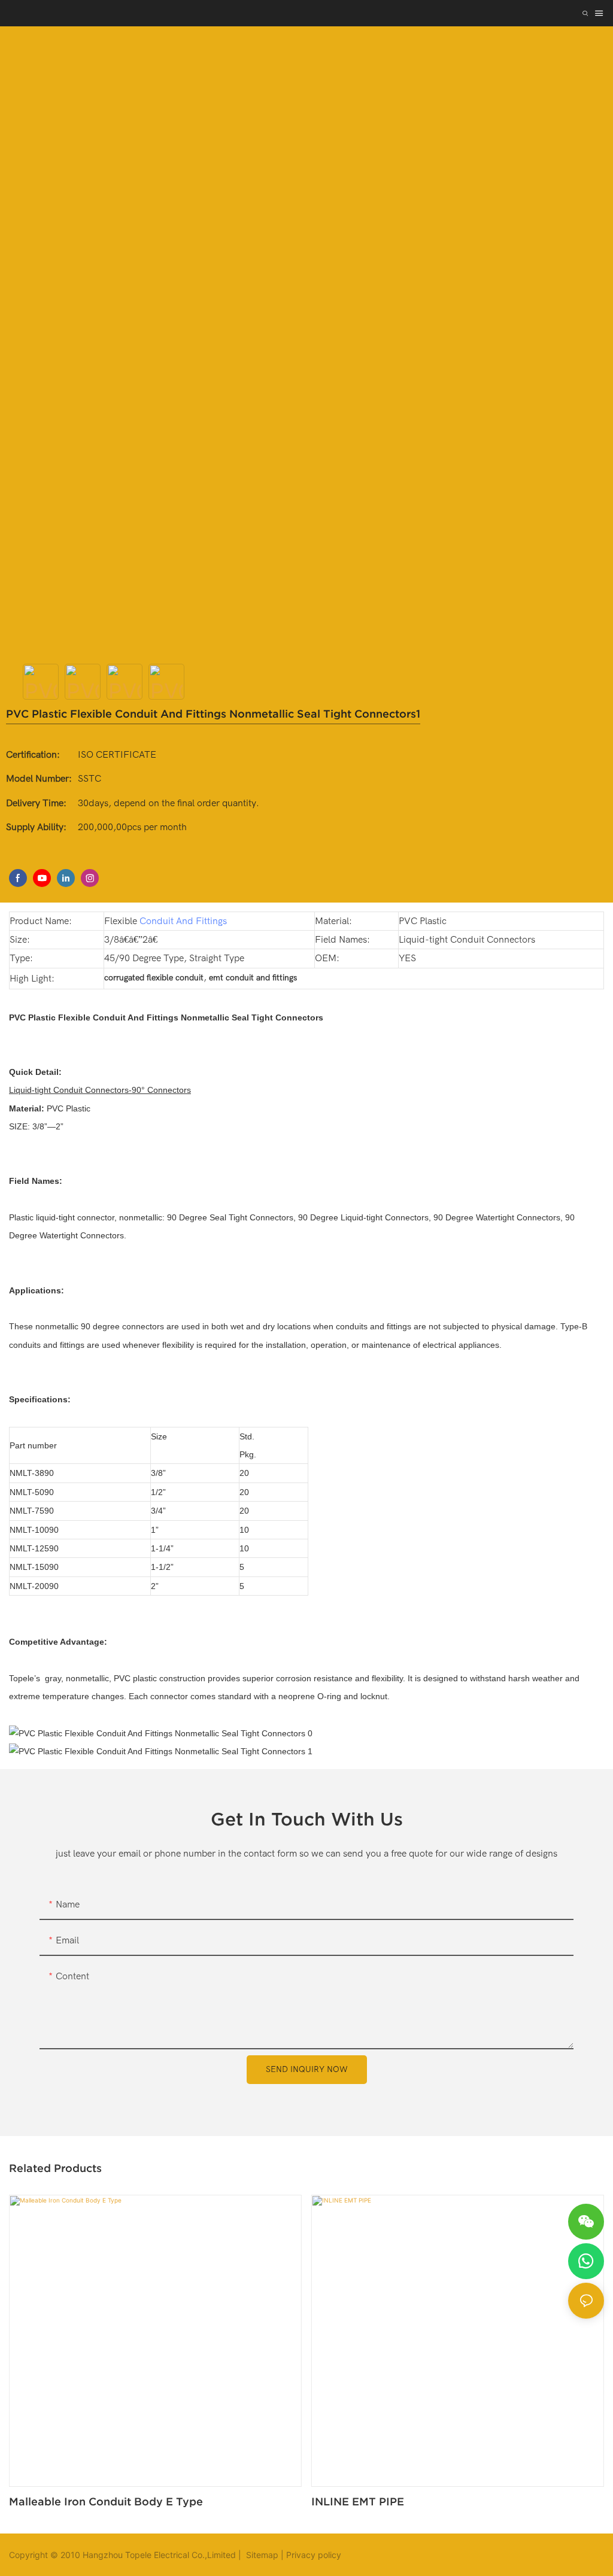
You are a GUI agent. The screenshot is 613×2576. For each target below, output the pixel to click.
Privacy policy (314, 2555)
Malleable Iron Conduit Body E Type (106, 2501)
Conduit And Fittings (183, 921)
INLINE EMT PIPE (358, 2501)
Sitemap (261, 2555)
